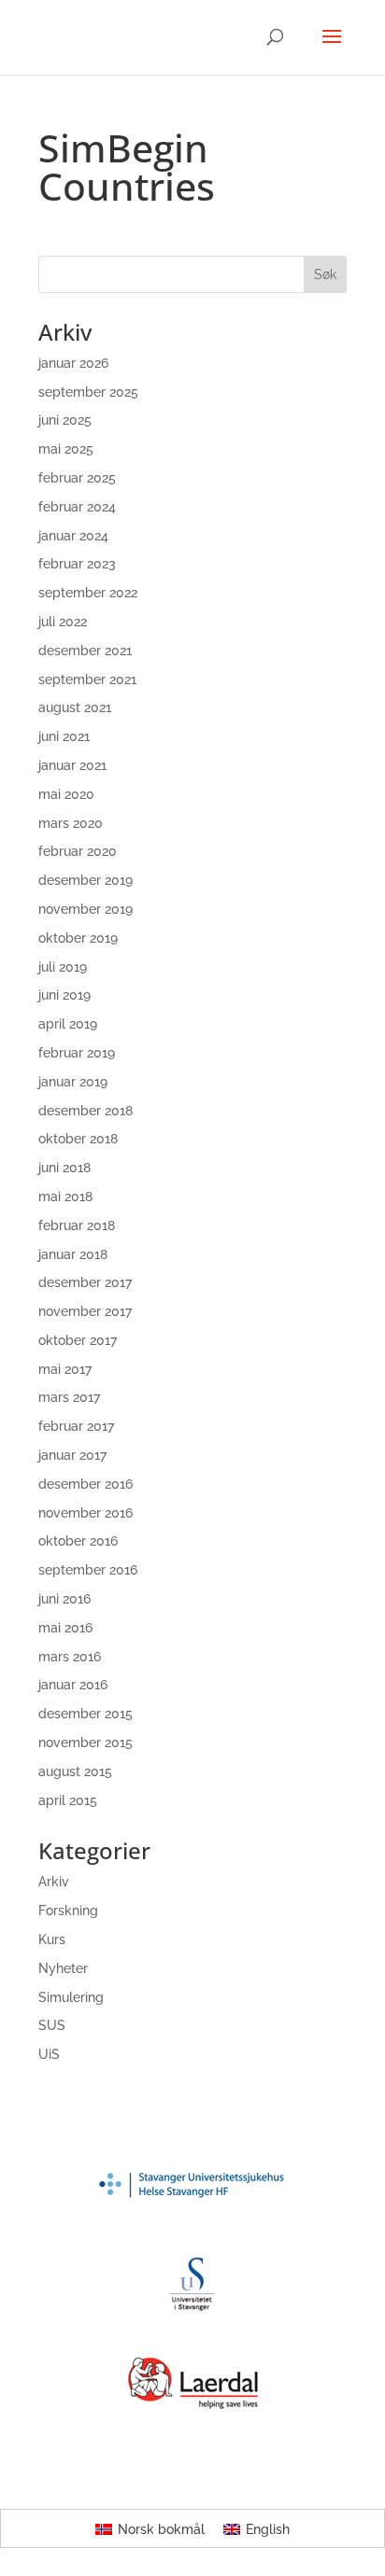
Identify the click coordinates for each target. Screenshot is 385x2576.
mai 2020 (66, 794)
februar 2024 (77, 507)
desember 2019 (86, 880)
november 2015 (86, 1743)
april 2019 (68, 1024)
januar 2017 (72, 1455)
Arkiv (54, 1882)
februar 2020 (78, 851)
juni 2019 (64, 995)
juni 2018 (64, 1168)
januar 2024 (73, 536)
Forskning (68, 1911)
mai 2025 (66, 449)
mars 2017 (69, 1397)
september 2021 (87, 679)
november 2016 (86, 1513)
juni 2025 (65, 420)
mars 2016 (70, 1657)
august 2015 (75, 1771)
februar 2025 (77, 478)
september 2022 (88, 593)
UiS (49, 2054)
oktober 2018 (78, 1139)
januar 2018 (73, 1254)
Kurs (52, 1939)
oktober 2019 (78, 938)
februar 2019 (77, 1053)
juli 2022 (63, 622)
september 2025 (88, 392)
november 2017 (85, 1311)
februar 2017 (76, 1426)
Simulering (71, 1997)
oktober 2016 (78, 1541)
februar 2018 (77, 1225)
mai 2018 (65, 1197)
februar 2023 (77, 564)
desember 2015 (86, 1714)
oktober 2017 (78, 1340)
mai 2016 (65, 1628)
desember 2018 (86, 1111)
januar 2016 (73, 1685)
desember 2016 (86, 1484)
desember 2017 (85, 1282)
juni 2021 (64, 736)
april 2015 (68, 1800)
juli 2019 (63, 967)
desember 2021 (85, 651)
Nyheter (63, 1968)
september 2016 (88, 1570)
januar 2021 (72, 765)
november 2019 (86, 909)
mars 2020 (71, 823)
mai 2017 (65, 1369)
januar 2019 (73, 1082)
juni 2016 (64, 1599)
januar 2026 (73, 363)
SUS (52, 2025)
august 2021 (75, 707)
